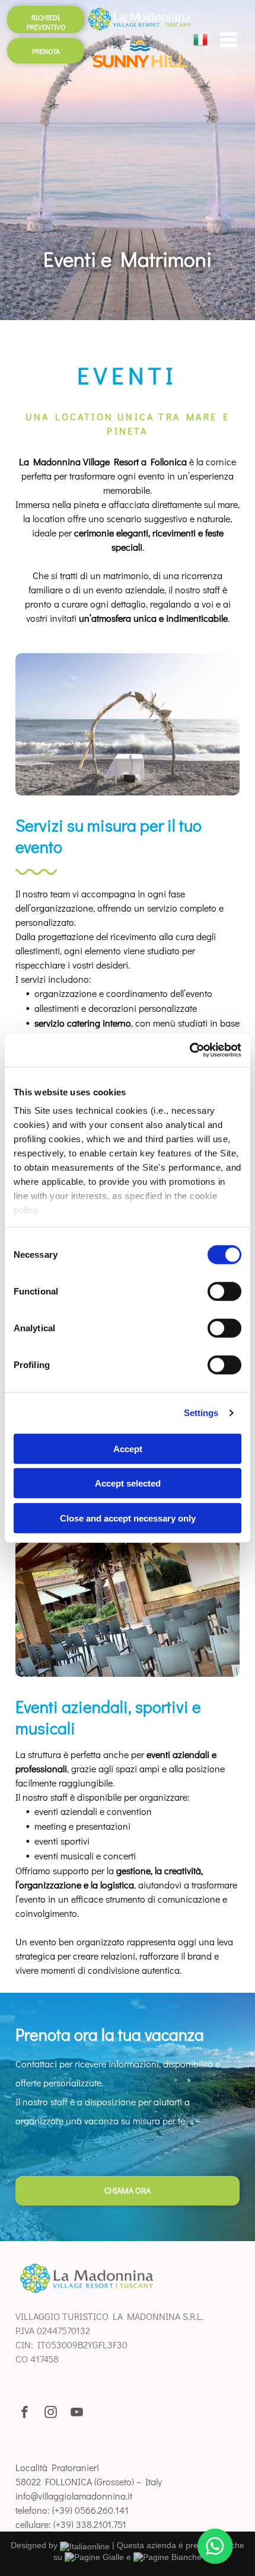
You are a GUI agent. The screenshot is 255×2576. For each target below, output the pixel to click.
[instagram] (51, 2414)
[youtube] (77, 2414)
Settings (201, 1413)
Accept (128, 1448)
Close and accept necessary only (128, 1518)
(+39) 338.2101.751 (90, 2524)
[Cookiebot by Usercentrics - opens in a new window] (189, 1050)
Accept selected (128, 1483)
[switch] (224, 1291)
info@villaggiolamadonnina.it (74, 2496)
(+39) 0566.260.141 (90, 2510)
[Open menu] (228, 40)
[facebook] (25, 2414)
